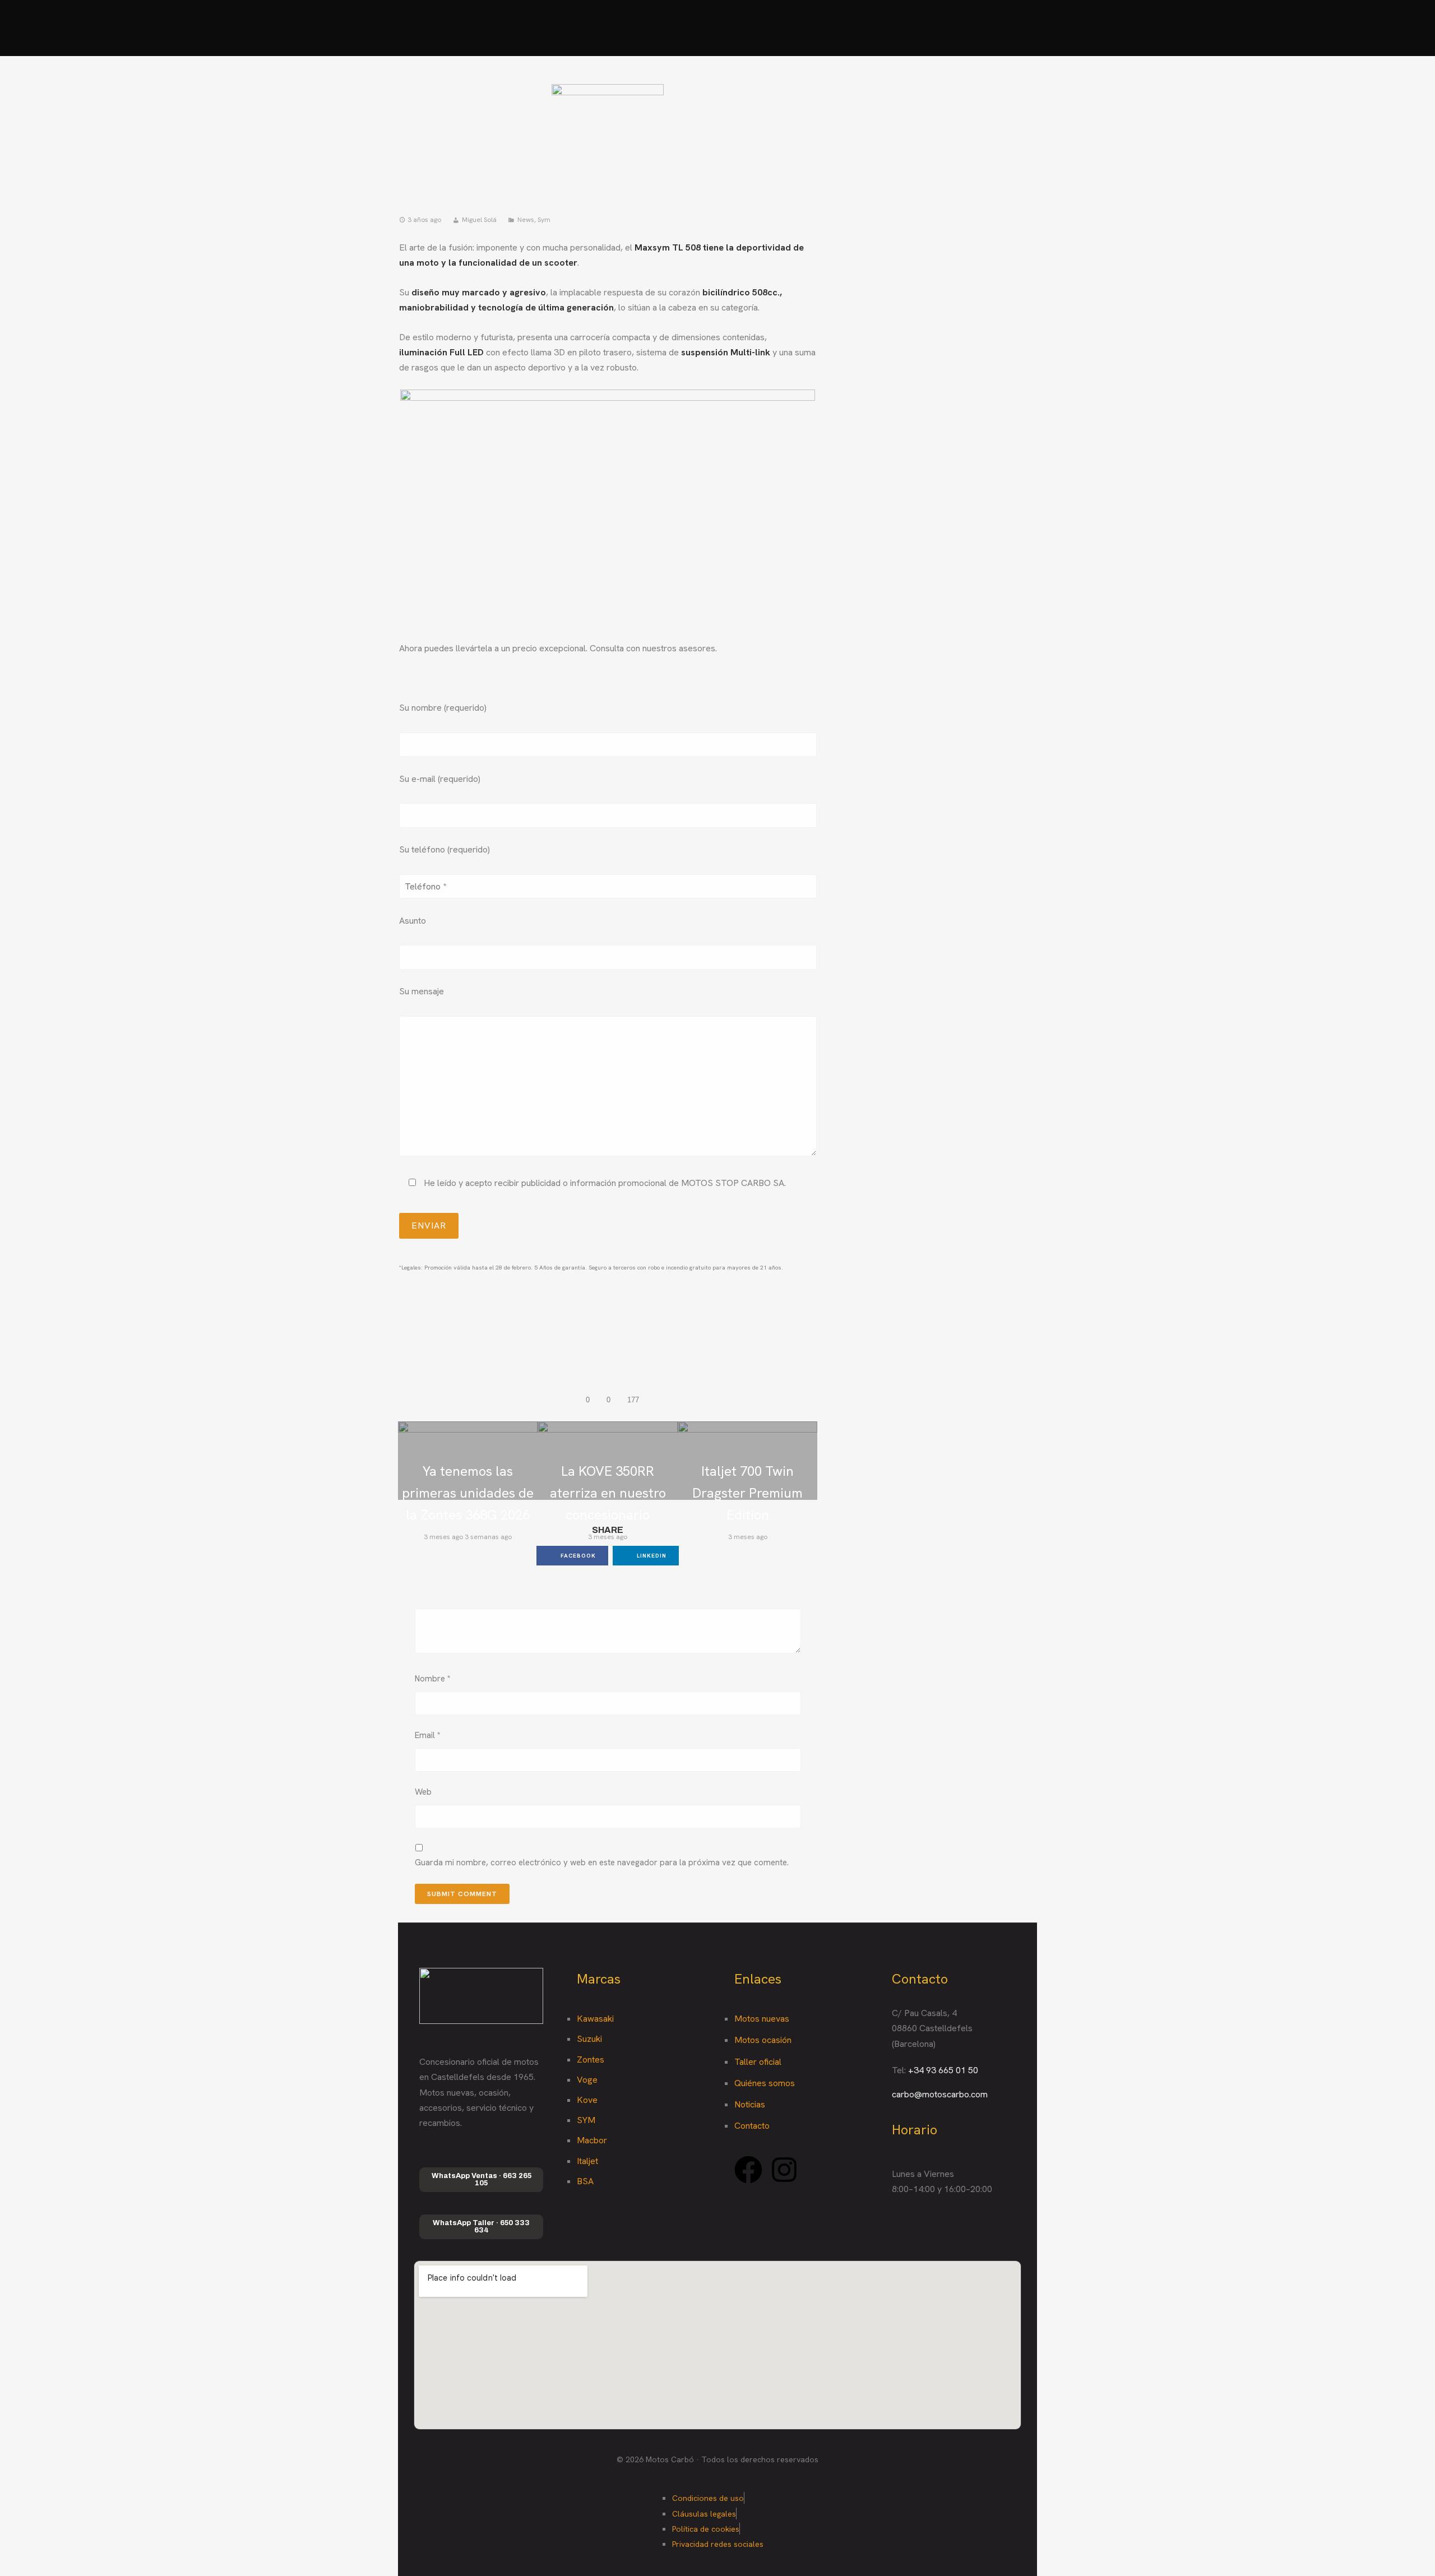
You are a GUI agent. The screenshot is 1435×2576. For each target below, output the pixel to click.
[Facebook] (748, 2170)
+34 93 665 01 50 (943, 2070)
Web (423, 1792)
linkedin (651, 1556)
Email (428, 1735)
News (526, 220)
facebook (577, 1556)
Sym (544, 220)
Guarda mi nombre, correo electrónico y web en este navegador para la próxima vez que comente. (602, 1862)
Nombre (433, 1679)
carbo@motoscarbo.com (940, 2094)
